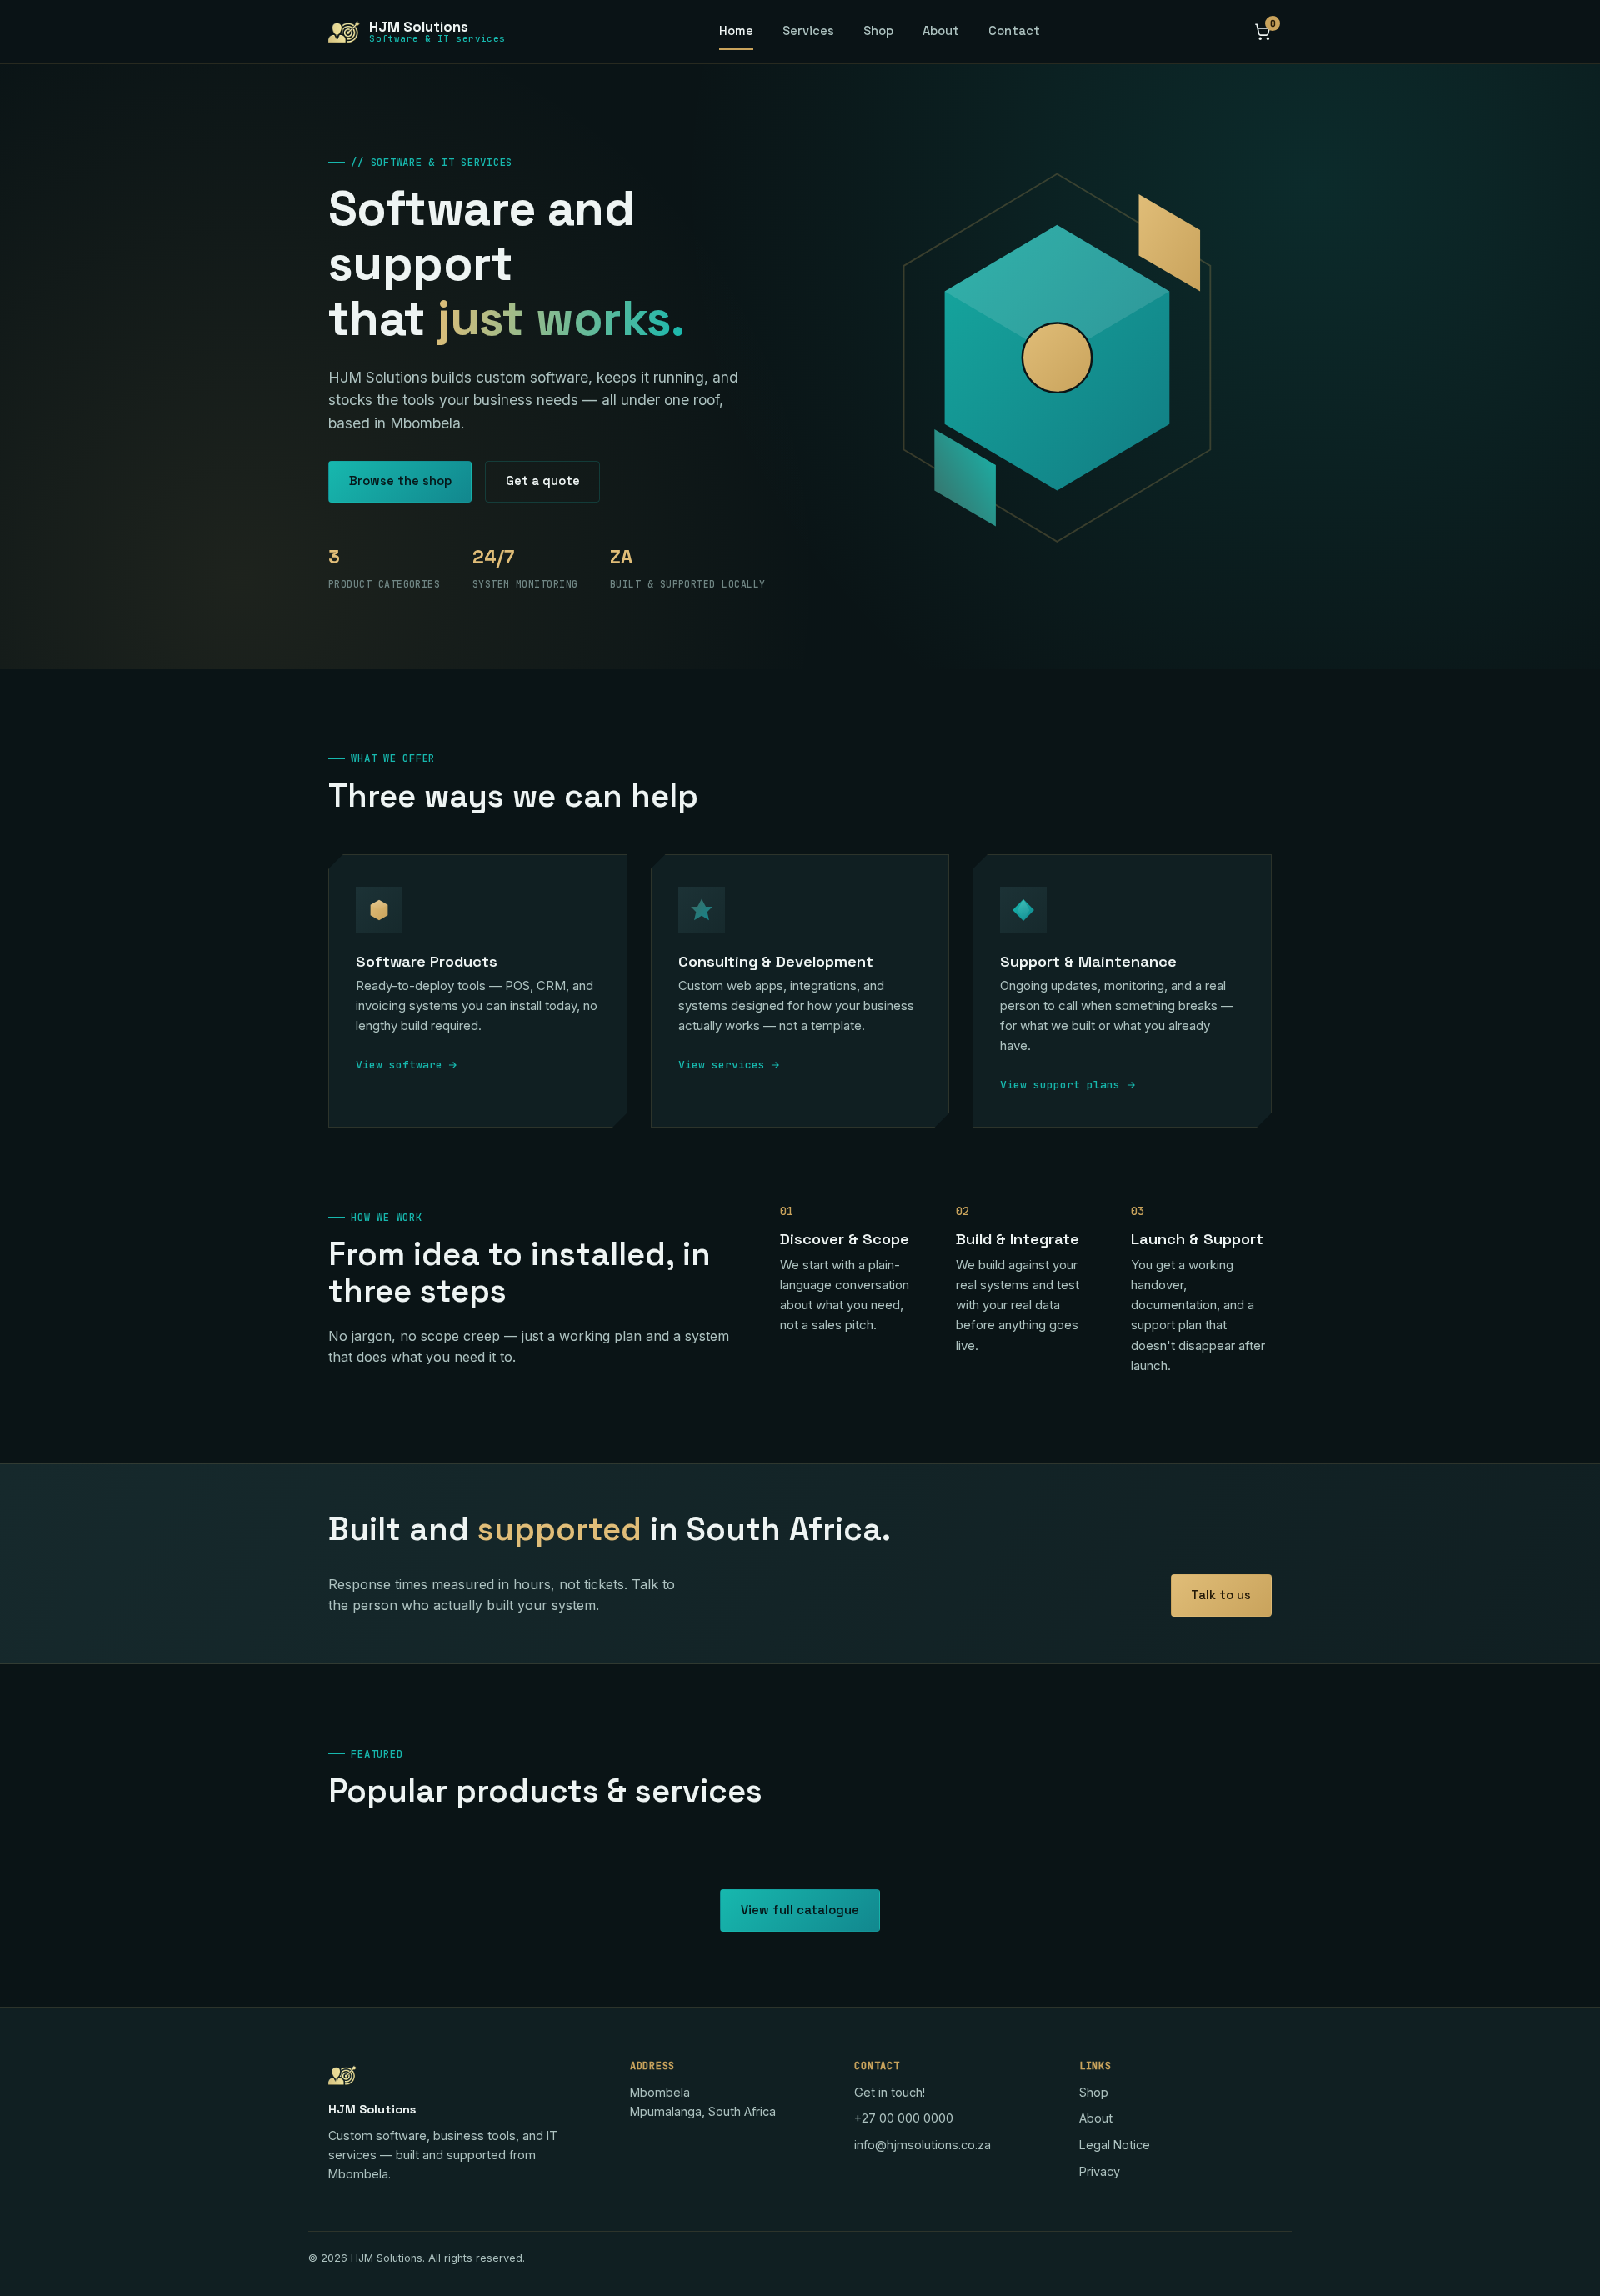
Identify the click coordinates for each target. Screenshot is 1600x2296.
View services (722, 1065)
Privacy (1100, 2171)
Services (808, 31)
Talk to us (1221, 1595)
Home (736, 31)
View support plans (1060, 1085)
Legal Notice (1115, 2145)
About (941, 31)
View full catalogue (800, 1910)
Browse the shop (400, 481)
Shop (878, 31)
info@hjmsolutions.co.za (922, 2145)
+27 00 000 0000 (904, 2118)
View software (399, 1065)
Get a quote (543, 481)
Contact (1014, 31)
